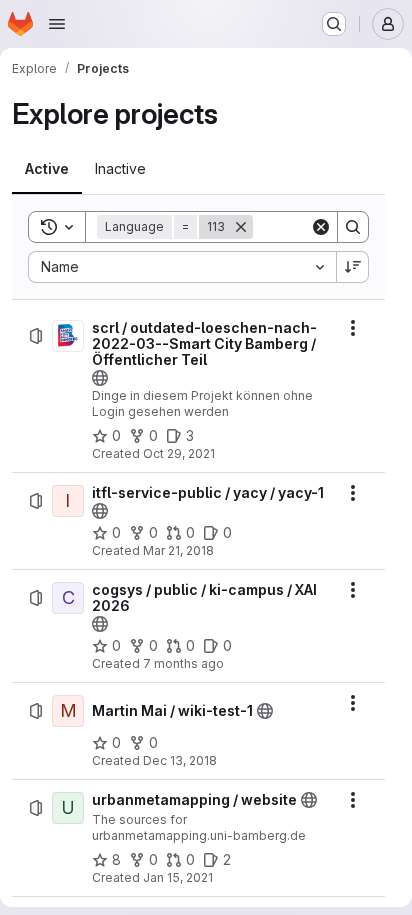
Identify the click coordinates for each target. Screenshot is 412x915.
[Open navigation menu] (57, 24)
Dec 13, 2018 (180, 760)
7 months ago (183, 663)
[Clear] (321, 227)
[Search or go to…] (334, 24)
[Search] (353, 227)
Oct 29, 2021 (179, 453)
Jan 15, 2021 (178, 877)
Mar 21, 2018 (178, 550)
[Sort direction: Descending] (353, 267)
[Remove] (241, 227)
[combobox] (182, 267)
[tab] (47, 169)
